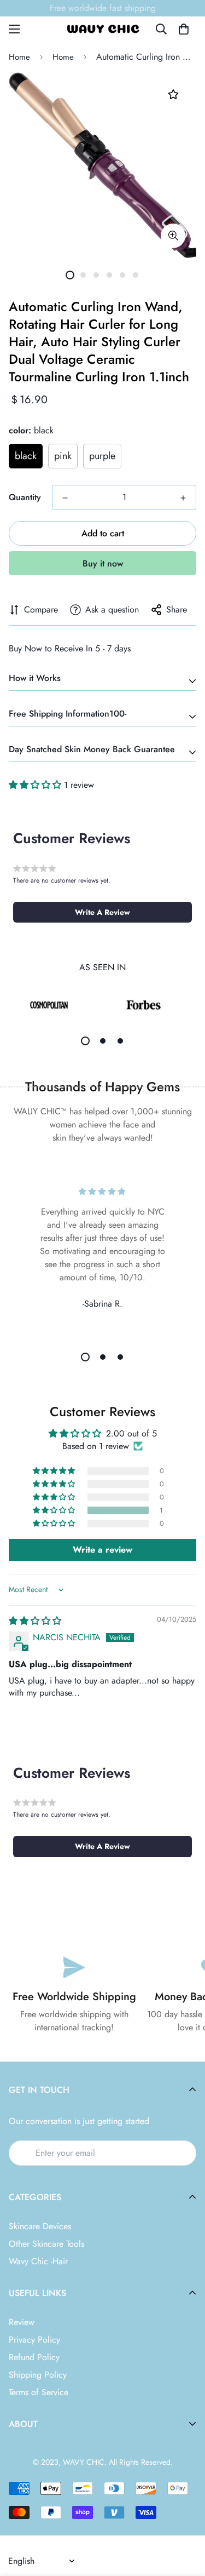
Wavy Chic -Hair (38, 2261)
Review (22, 2322)
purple (102, 456)
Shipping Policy (38, 2375)
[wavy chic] (103, 29)
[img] (35, 1621)
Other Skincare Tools (46, 2244)
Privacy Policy (34, 2340)
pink (63, 456)
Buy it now (103, 563)
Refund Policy (34, 2357)
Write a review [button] (102, 1550)
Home (19, 57)
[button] (184, 29)
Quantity (25, 497)
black (26, 456)
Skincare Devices (40, 2226)
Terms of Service (39, 2392)
